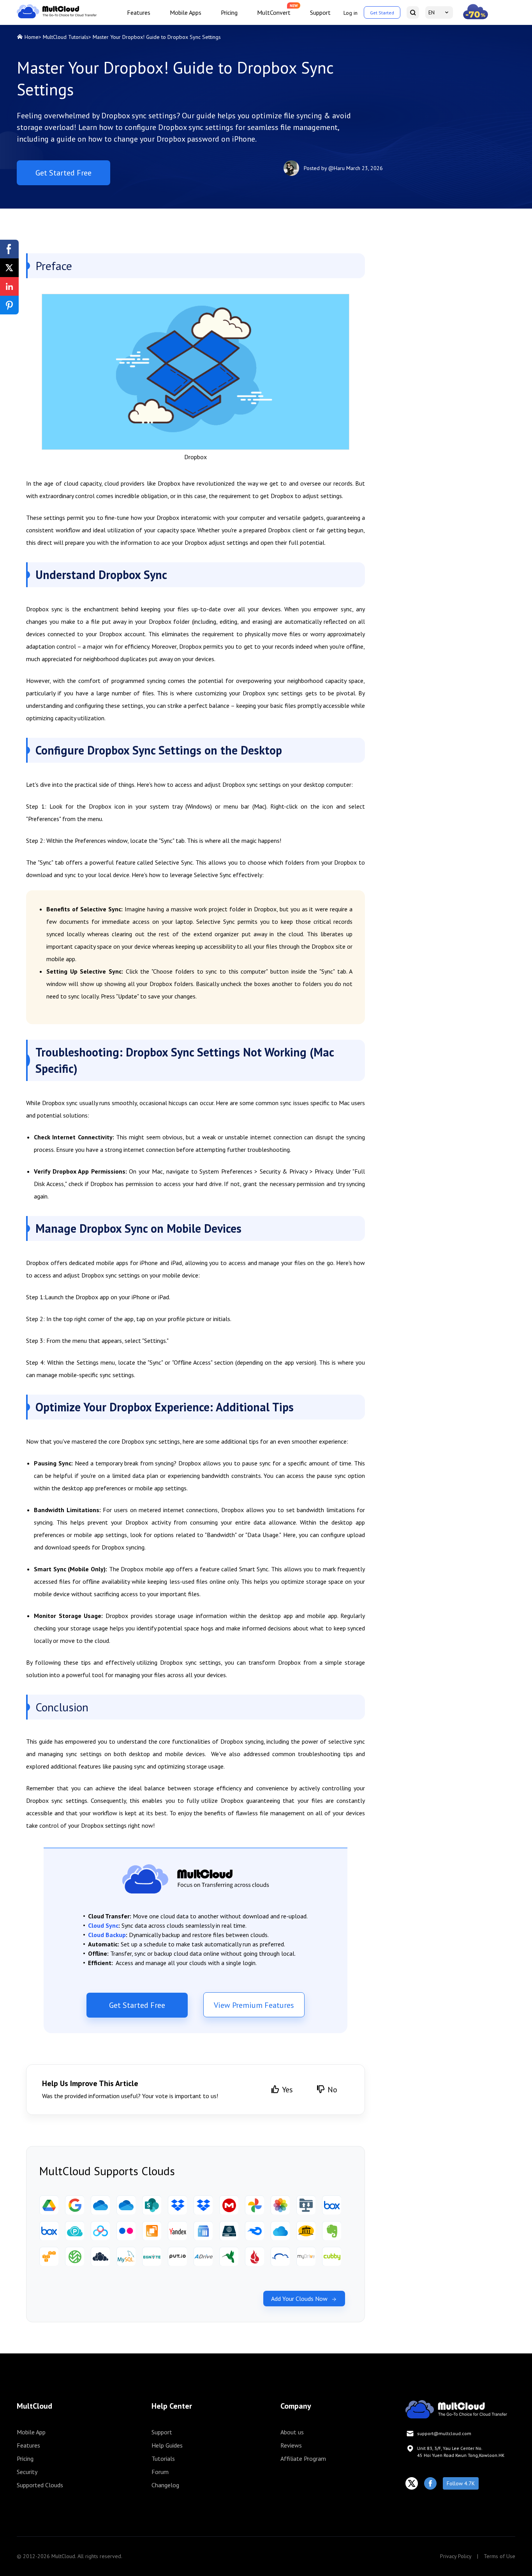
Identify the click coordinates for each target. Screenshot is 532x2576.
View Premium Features (254, 2005)
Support (320, 12)
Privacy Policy (456, 2556)
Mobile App (31, 2432)
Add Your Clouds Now (299, 2299)
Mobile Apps (186, 12)
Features (139, 12)
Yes (287, 2090)
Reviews (291, 2445)
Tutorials (163, 2458)
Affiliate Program (303, 2458)
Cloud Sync (103, 1925)
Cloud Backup (107, 1935)
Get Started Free (63, 173)
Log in (351, 13)
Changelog (165, 2485)
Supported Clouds (40, 2485)
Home (32, 37)
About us (292, 2432)
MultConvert (274, 12)
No (332, 2090)
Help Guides (167, 2445)
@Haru (336, 168)
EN (432, 12)
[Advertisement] (454, 288)
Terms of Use (499, 2556)
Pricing (229, 12)
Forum (160, 2472)
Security (27, 2472)
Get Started (382, 13)
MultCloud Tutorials (66, 37)
